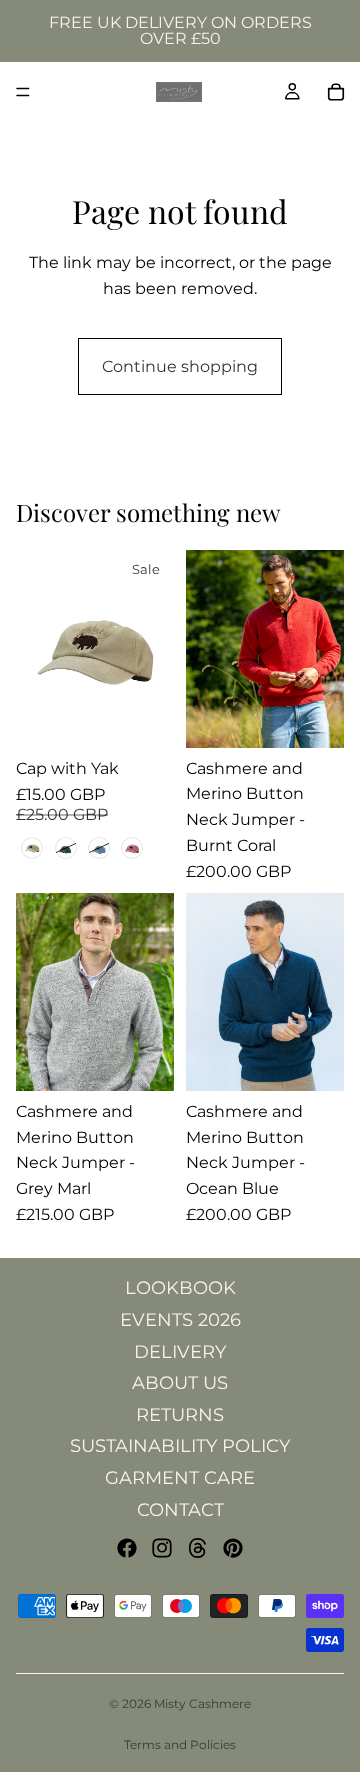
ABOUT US (180, 1383)
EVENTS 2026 (180, 1320)
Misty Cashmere (202, 1703)
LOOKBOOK (180, 1288)
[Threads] (198, 1548)
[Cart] (336, 92)
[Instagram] (162, 1548)
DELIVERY (180, 1352)
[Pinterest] (233, 1548)
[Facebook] (127, 1548)
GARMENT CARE (180, 1478)
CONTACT (180, 1510)
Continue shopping (180, 366)
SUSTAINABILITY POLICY (180, 1446)
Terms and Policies (180, 1744)
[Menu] (23, 92)
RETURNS (180, 1415)
